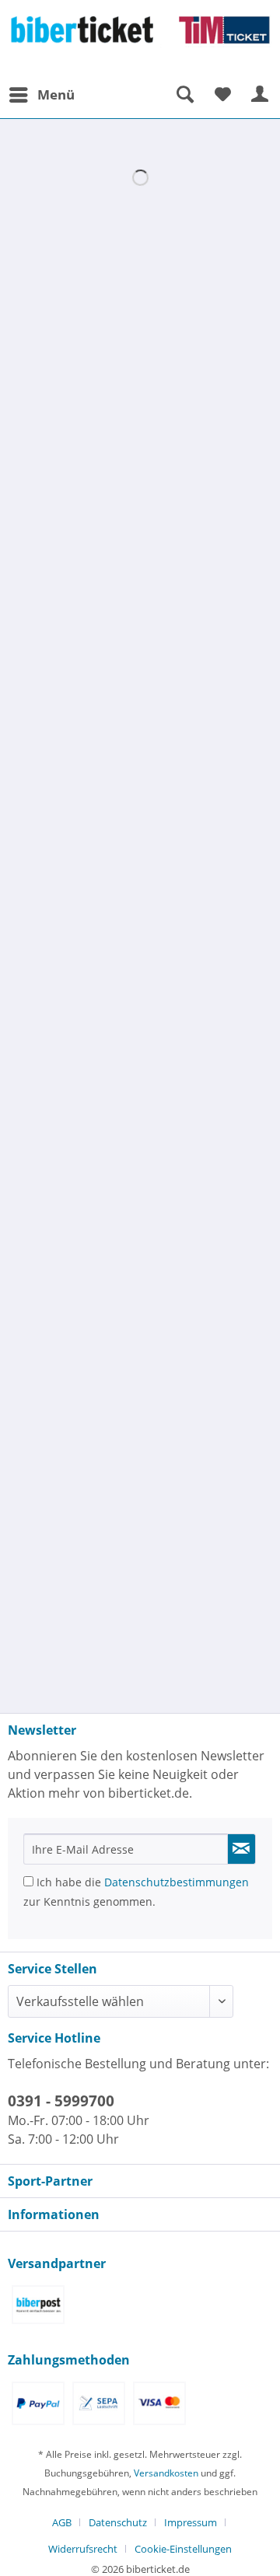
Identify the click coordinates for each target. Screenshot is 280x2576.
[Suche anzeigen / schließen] (184, 95)
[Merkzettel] (222, 95)
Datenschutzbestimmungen (177, 1882)
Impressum (191, 2522)
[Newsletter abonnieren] (242, 1849)
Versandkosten (166, 2473)
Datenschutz (118, 2522)
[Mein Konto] (261, 95)
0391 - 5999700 (61, 2101)
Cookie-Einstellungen (183, 2549)
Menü (56, 94)
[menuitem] (41, 95)
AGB (62, 2522)
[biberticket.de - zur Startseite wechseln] (140, 40)
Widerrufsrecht (83, 2549)
